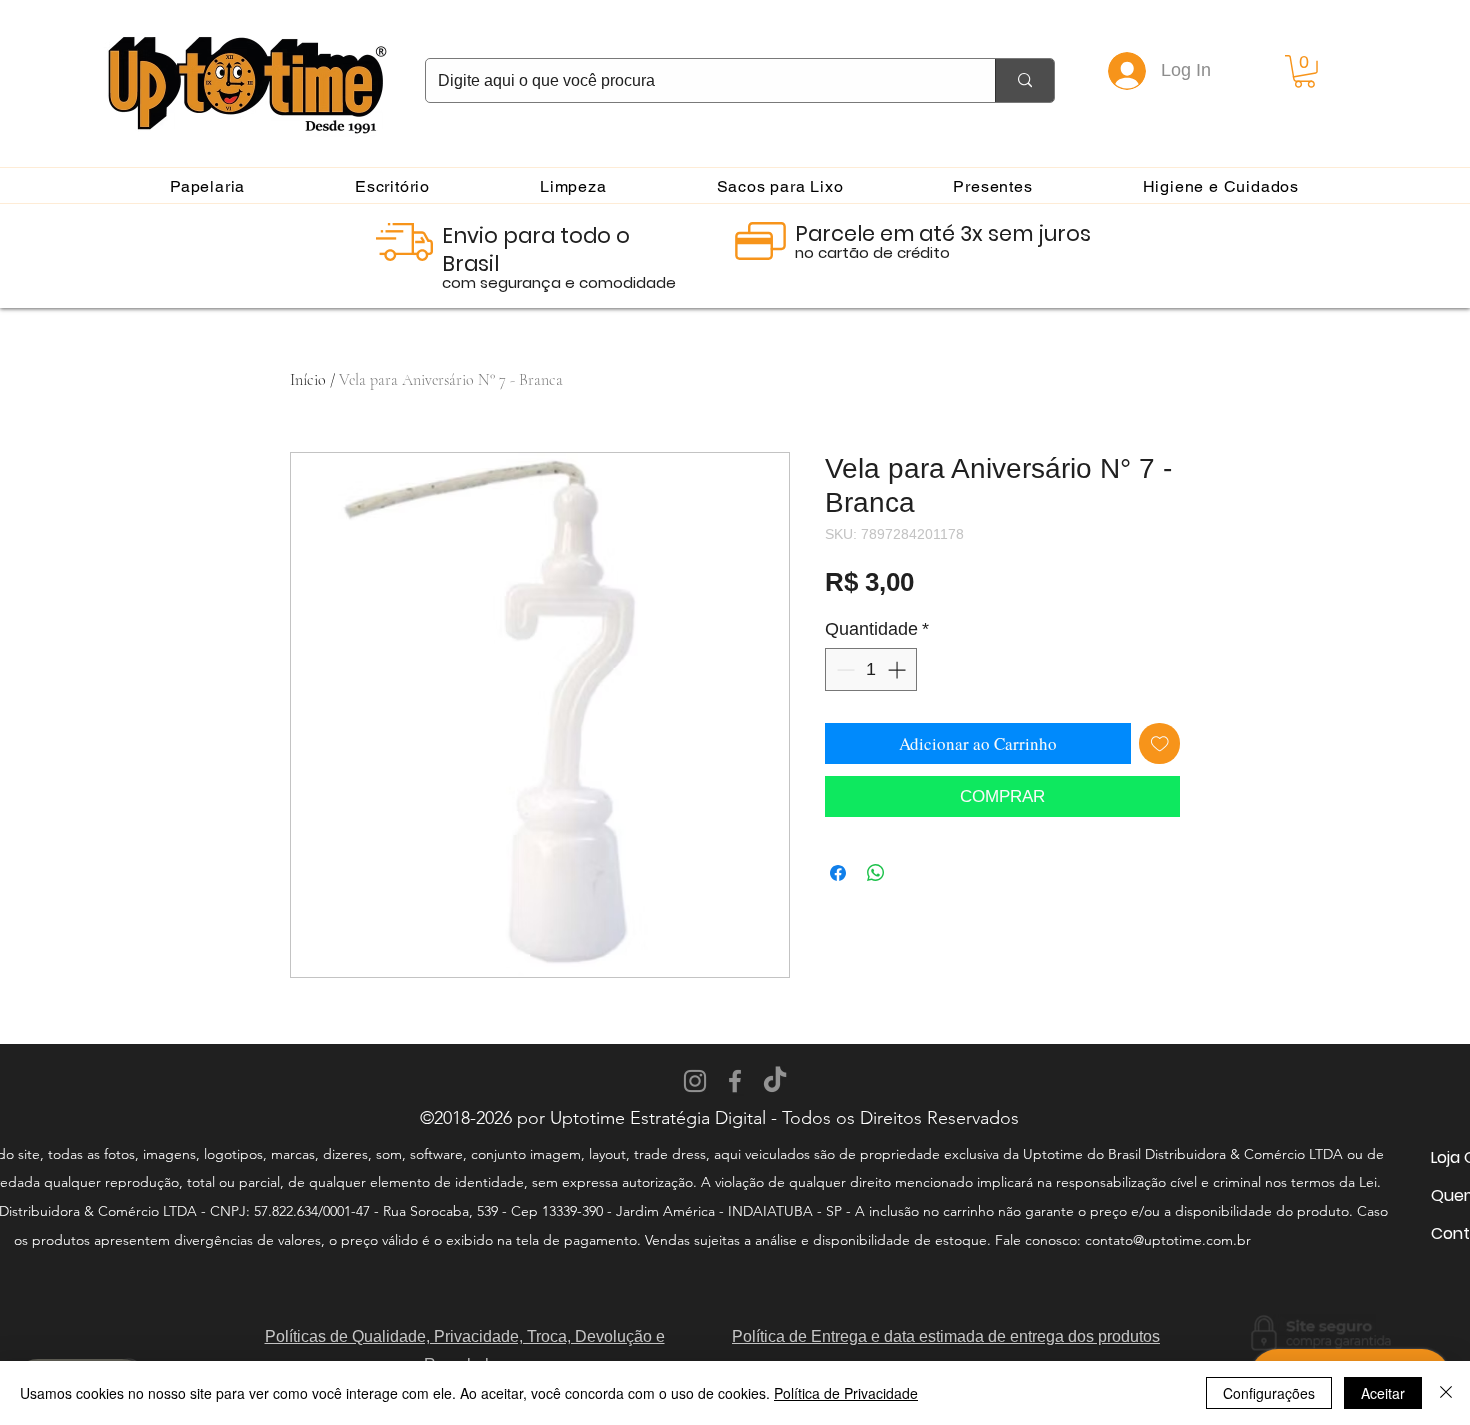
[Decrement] (843, 669)
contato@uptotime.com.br (1168, 1240)
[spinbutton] (871, 669)
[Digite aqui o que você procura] (1024, 80)
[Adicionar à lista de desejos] (1160, 744)
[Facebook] (735, 1081)
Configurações (1269, 1393)
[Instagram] (695, 1081)
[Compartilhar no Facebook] (838, 873)
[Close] (1446, 1393)
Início (308, 380)
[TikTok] (775, 1081)
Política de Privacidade (846, 1393)
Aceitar (1383, 1393)
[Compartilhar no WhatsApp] (876, 873)
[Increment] (898, 669)
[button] (1304, 71)
